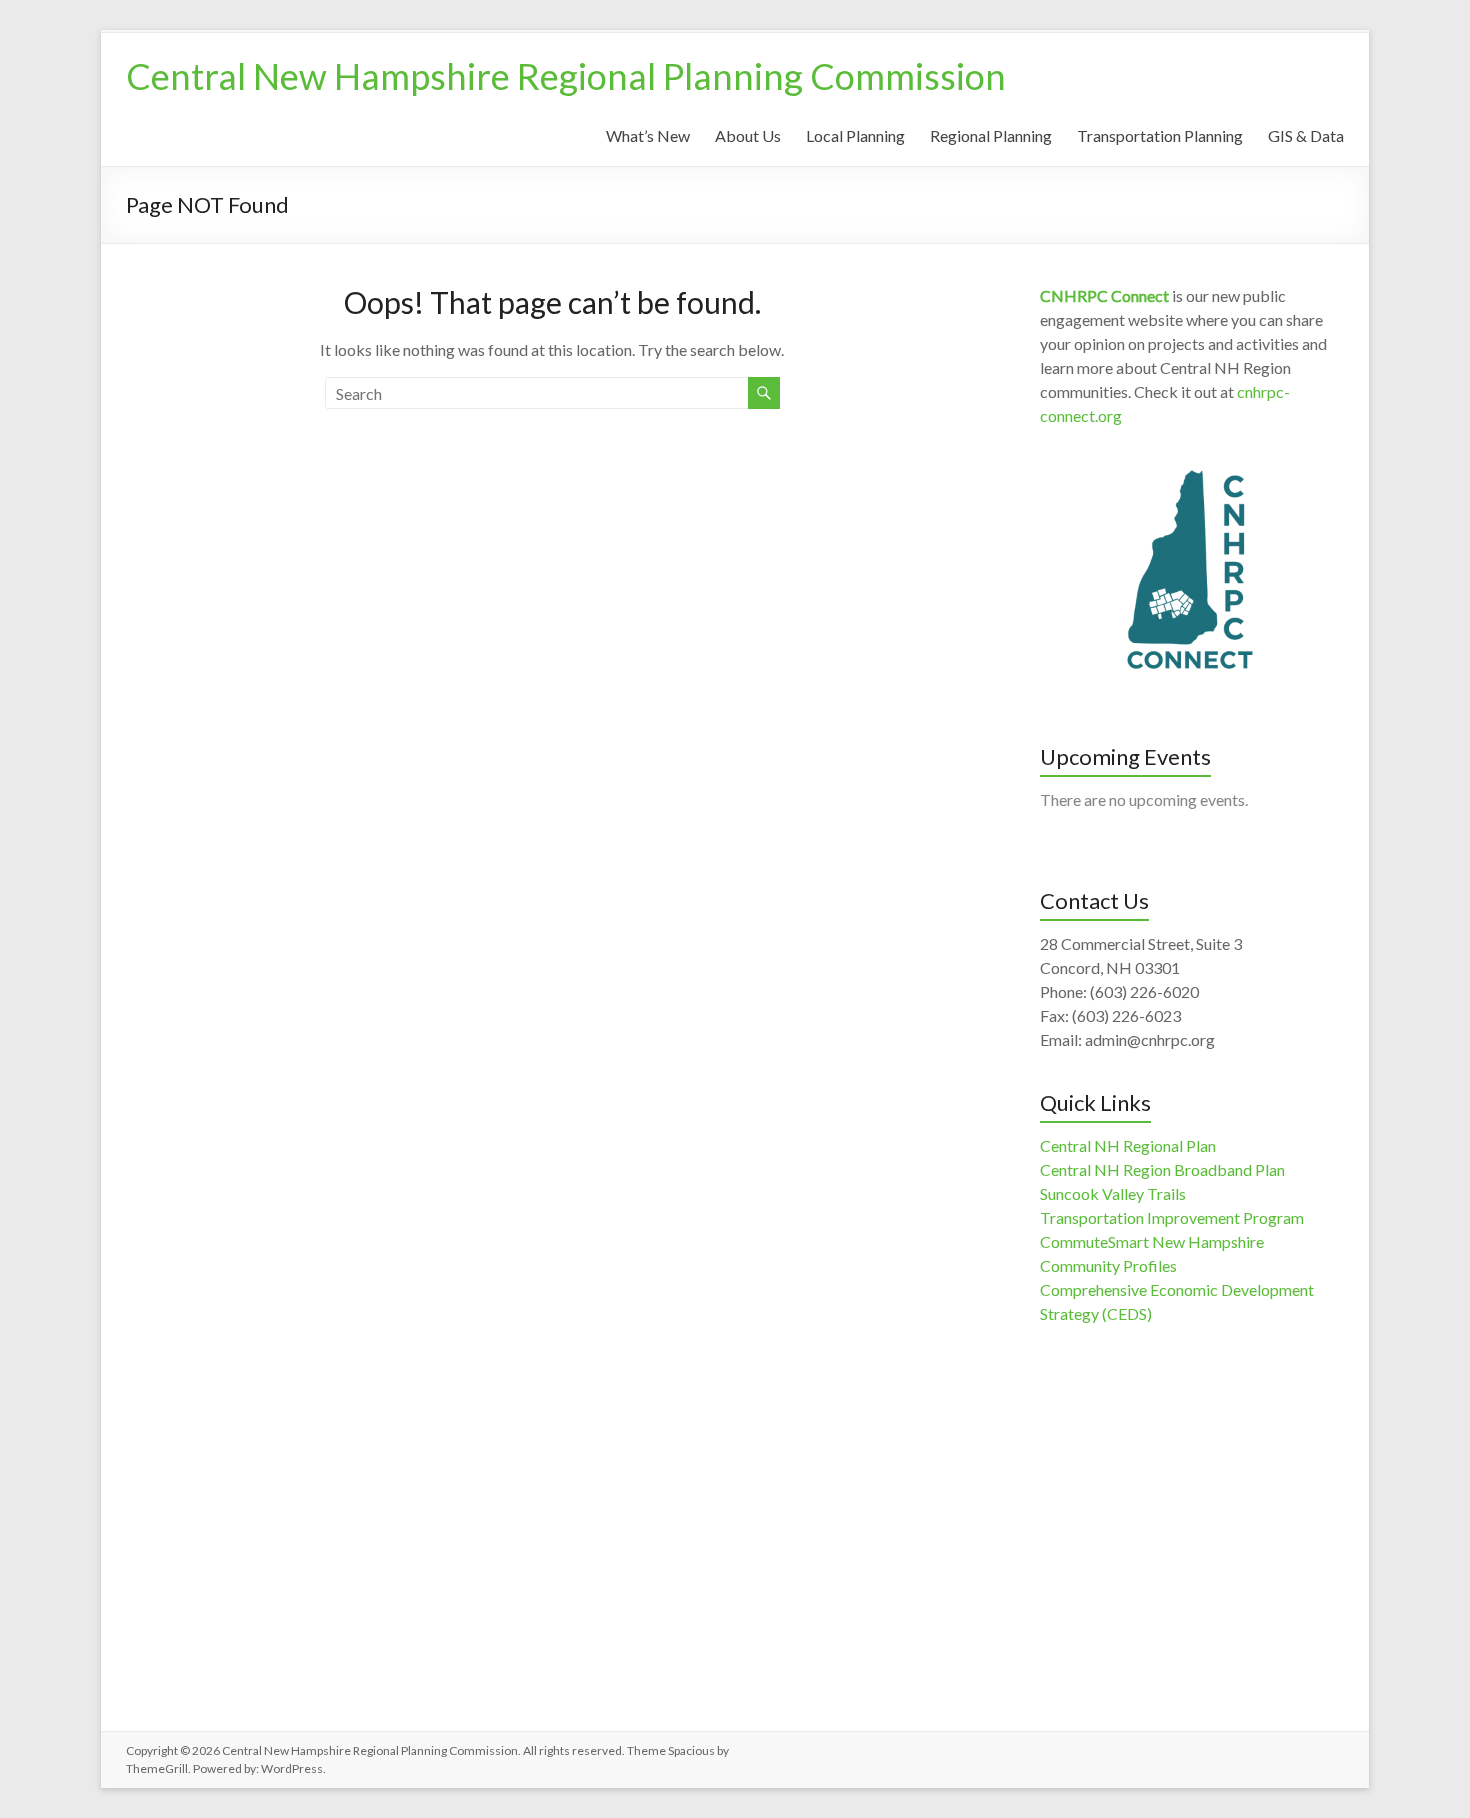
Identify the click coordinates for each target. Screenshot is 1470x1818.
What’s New (648, 135)
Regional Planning (991, 135)
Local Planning (855, 135)
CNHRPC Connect (1104, 295)
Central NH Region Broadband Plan (1162, 1169)
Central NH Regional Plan (1128, 1145)
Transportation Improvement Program (1172, 1217)
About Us (748, 135)
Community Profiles (1108, 1265)
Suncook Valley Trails (1113, 1193)
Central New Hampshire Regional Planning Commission (566, 76)
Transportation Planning (1160, 135)
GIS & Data (1306, 135)
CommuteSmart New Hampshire (1152, 1241)
